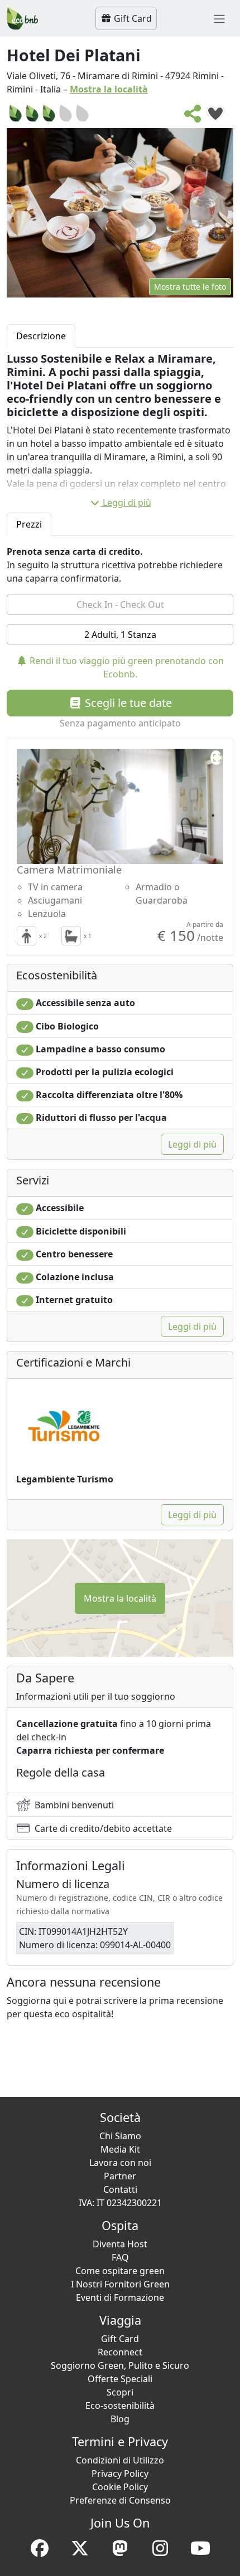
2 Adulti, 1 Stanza (120, 635)
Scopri (120, 2392)
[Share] (193, 117)
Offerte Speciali (120, 2379)
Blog (120, 2419)
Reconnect (120, 2352)
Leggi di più (127, 502)
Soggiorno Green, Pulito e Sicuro (120, 2365)
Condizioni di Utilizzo (120, 2460)
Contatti (120, 2189)
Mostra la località (109, 89)
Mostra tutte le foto (190, 287)
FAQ (120, 2257)
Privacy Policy (120, 2473)
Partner (120, 2176)
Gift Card (132, 18)
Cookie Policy (120, 2487)
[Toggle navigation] (219, 18)
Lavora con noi (120, 2163)
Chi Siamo (120, 2136)
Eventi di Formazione (120, 2297)
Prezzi (29, 524)
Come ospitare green (120, 2271)
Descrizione (41, 336)
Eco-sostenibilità (120, 2406)
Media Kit (120, 2149)
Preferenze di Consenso (120, 2500)
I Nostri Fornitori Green (120, 2284)
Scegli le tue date (127, 703)
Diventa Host (120, 2244)
